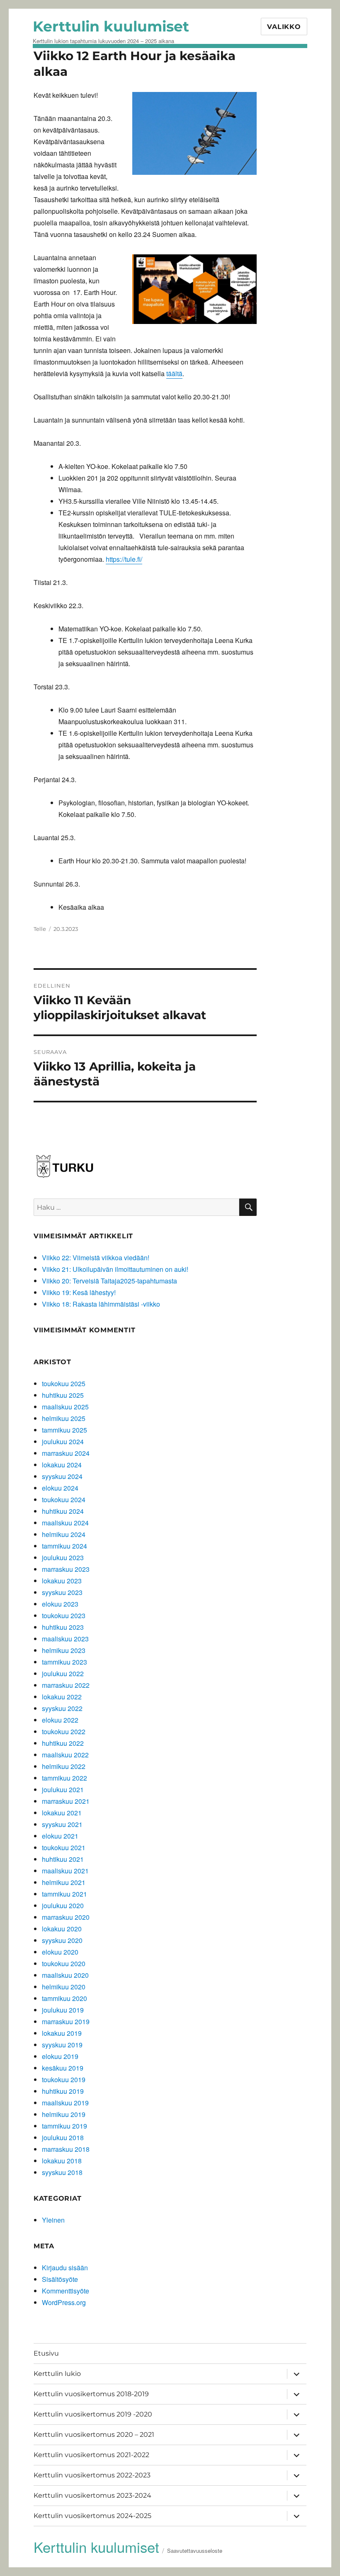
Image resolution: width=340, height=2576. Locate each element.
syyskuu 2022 (62, 1708)
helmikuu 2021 (64, 1882)
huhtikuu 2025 (63, 1395)
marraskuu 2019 (66, 2021)
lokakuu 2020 (62, 1929)
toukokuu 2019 (64, 2079)
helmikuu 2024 (64, 1534)
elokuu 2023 (60, 1604)
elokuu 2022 (60, 1720)
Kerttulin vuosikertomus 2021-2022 (91, 2455)
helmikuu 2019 (64, 2114)
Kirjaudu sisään (65, 2268)
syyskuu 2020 (62, 1940)
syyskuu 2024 (62, 1476)
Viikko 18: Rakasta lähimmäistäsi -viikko (101, 1304)
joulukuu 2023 (63, 1557)
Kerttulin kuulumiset (111, 26)
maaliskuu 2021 (65, 1871)
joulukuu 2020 (63, 1905)
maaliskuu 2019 (65, 2103)
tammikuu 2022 (64, 1778)
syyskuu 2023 (62, 1592)
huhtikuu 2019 (63, 2091)
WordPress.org (64, 2302)
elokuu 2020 (60, 1952)
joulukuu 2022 (63, 1673)
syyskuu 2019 (62, 2045)
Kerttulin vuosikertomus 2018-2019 (91, 2394)
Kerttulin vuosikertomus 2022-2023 (92, 2475)
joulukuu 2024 (63, 1441)
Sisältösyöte (60, 2279)
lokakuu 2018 (62, 2161)
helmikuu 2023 (64, 1650)
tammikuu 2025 (64, 1430)
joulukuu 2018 (63, 2137)
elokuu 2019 (60, 2056)
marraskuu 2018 (66, 2149)
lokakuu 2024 (62, 1465)
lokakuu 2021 (62, 1813)
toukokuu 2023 (64, 1615)
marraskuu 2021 (66, 1801)
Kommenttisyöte (66, 2291)
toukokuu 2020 (64, 1963)
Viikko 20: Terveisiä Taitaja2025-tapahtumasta (109, 1281)
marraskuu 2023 (66, 1569)
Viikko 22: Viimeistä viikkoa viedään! (96, 1258)
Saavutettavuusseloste (195, 2551)
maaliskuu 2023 (65, 1639)
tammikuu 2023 (64, 1662)
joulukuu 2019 (63, 2010)
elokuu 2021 (60, 1836)
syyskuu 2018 (62, 2172)
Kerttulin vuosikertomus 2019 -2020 (93, 2414)
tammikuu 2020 (64, 1998)
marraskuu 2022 (66, 1685)
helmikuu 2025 (64, 1418)
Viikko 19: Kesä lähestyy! (79, 1292)
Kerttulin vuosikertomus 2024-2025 (92, 2516)
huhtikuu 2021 (63, 1859)
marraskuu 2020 (66, 1917)
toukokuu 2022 (64, 1731)
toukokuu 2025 (64, 1383)
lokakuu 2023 (62, 1581)
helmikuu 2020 (64, 1987)
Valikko (284, 27)
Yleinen (53, 2220)
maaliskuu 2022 (65, 1755)
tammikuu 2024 (64, 1546)
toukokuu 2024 (64, 1499)
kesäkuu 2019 (63, 2068)
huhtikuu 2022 (63, 1743)
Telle (40, 929)
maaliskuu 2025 (65, 1407)
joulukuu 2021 (63, 1789)
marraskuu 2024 (66, 1453)
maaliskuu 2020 (65, 1975)
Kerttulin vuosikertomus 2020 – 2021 (94, 2435)
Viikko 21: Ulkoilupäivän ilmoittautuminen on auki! (115, 1269)
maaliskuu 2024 (65, 1523)
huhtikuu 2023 (63, 1627)
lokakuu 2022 (62, 1697)
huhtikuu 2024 (63, 1511)
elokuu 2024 (60, 1488)
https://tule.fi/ (124, 559)
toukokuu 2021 (64, 1847)
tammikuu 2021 (64, 1894)
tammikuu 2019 (64, 2126)
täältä (174, 373)
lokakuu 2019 (62, 2033)
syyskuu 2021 (62, 1824)
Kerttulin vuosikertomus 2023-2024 (92, 2495)
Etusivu (46, 2353)
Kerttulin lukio (57, 2374)
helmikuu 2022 (64, 1766)
